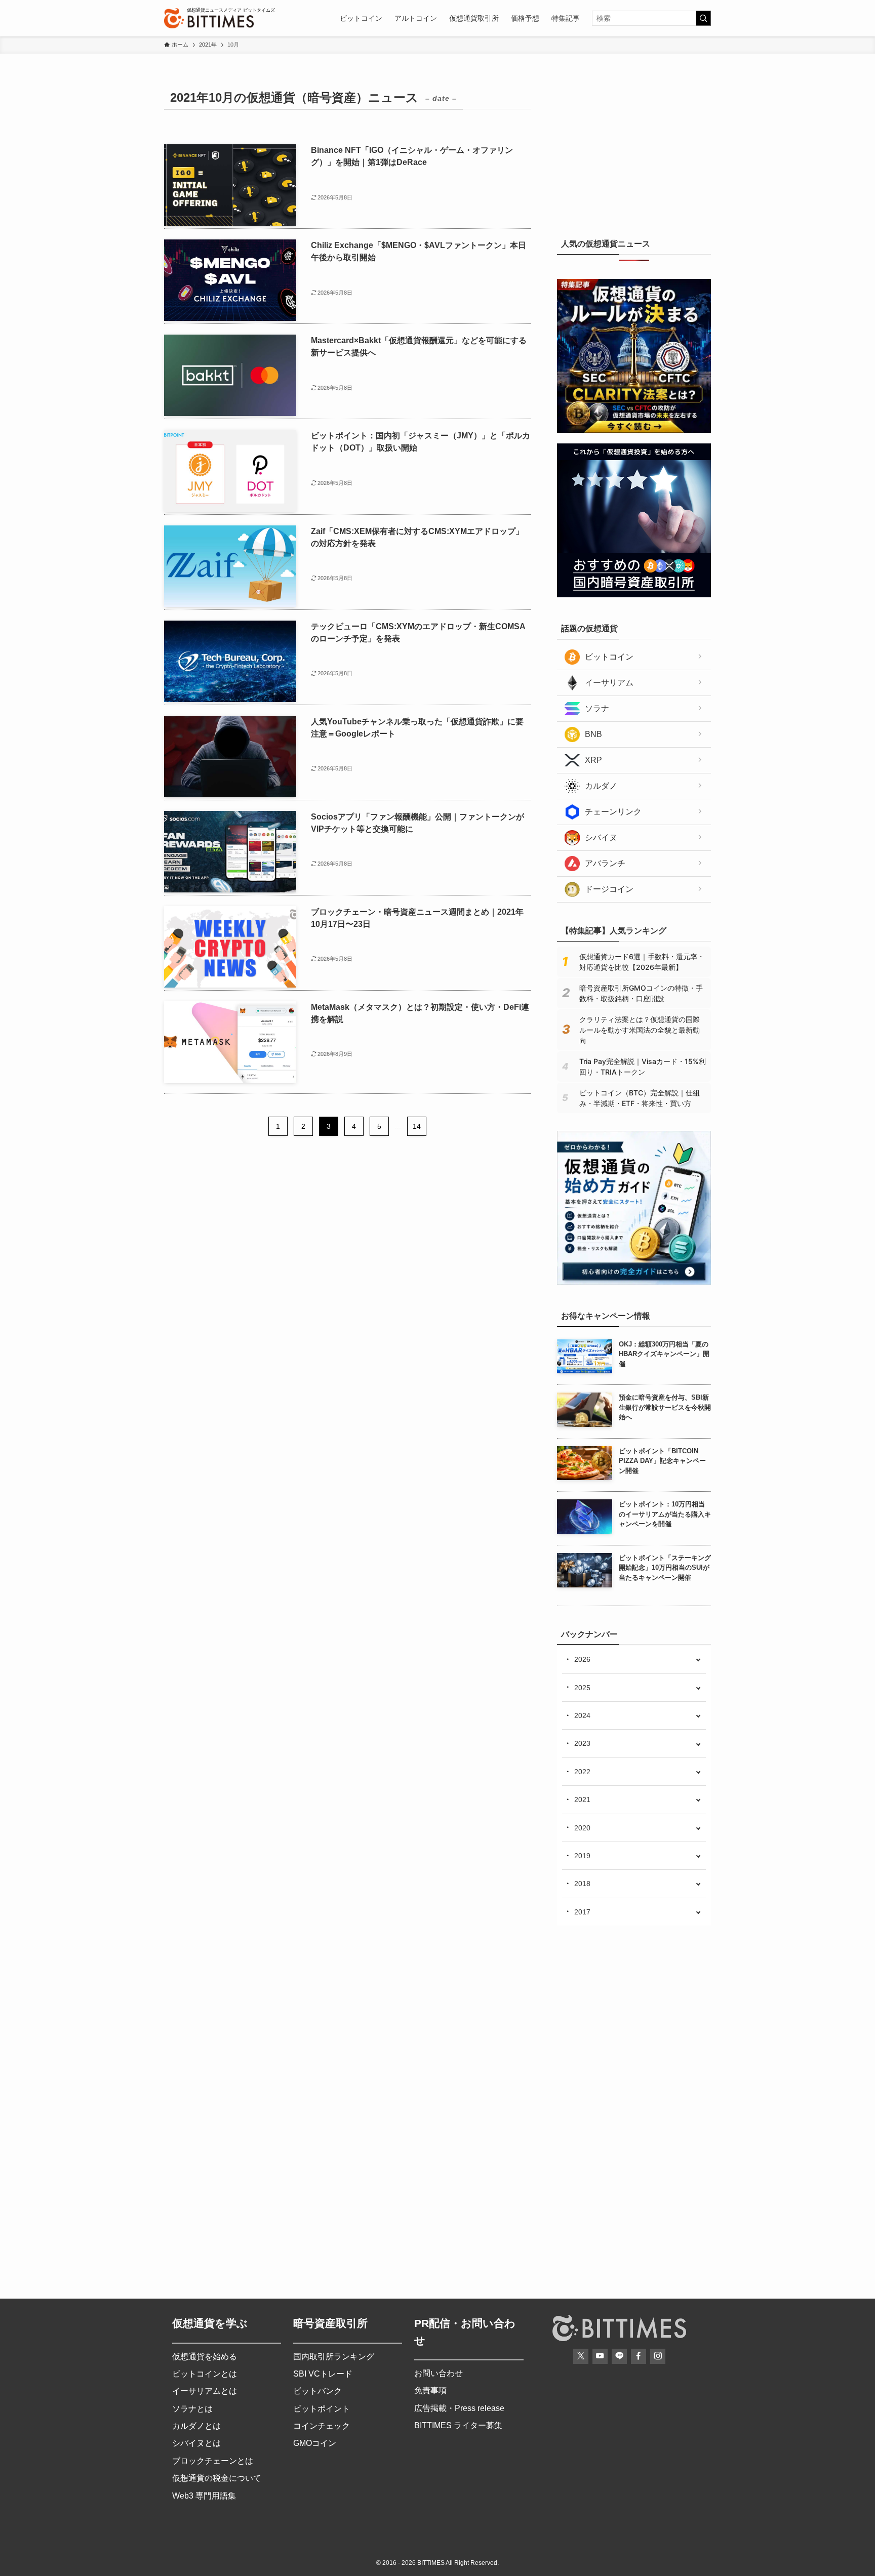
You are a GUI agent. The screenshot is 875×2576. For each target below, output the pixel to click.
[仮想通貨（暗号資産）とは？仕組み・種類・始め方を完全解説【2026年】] (634, 1282)
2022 (582, 1772)
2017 (582, 1912)
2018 (582, 1884)
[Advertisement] (634, 149)
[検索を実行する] (703, 18)
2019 (582, 1856)
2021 (582, 1800)
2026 (582, 1659)
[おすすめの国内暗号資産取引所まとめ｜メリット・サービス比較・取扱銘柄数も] (634, 595)
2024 (582, 1715)
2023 (582, 1743)
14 (417, 1126)
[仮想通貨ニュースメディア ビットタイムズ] (209, 18)
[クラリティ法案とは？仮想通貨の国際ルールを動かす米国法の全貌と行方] (634, 430)
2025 (582, 1688)
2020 (582, 1828)
